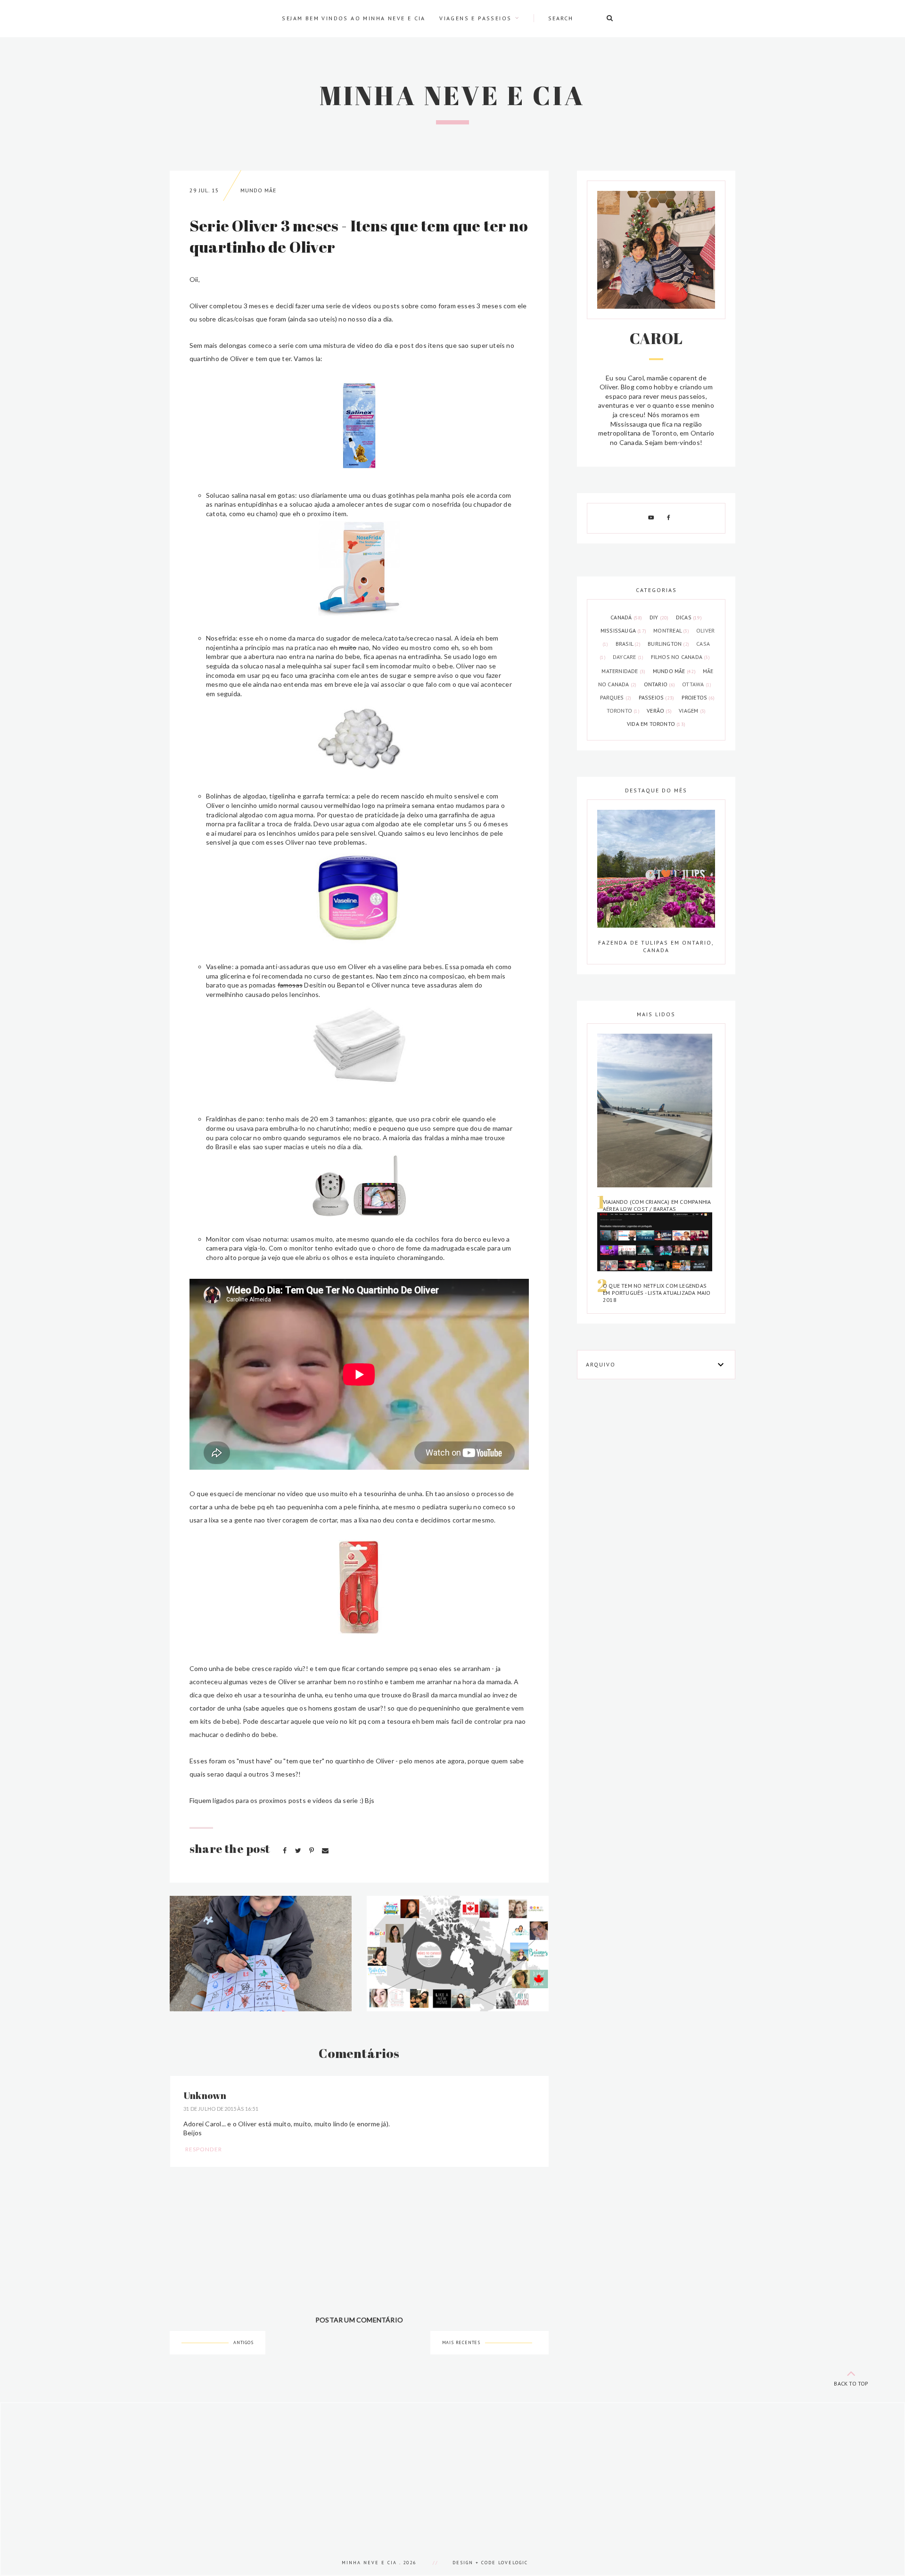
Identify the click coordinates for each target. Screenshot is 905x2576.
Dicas (689, 617)
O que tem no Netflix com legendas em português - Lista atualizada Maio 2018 (657, 1293)
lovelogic (513, 2563)
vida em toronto (656, 724)
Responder (204, 2149)
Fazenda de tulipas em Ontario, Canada (656, 946)
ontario (659, 684)
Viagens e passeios (475, 18)
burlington (668, 644)
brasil (628, 644)
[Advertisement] (283, 2469)
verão (659, 711)
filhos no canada (680, 657)
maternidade (623, 671)
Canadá (626, 617)
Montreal (671, 630)
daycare (628, 657)
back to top (851, 2383)
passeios (657, 697)
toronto (623, 711)
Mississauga (623, 630)
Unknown (205, 2095)
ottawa (697, 684)
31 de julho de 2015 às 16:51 (221, 2109)
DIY (659, 617)
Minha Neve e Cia (452, 95)
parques (616, 697)
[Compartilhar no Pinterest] (312, 1850)
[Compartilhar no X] (299, 1850)
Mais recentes (461, 2342)
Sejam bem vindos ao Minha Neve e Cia (354, 18)
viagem (692, 711)
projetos (698, 697)
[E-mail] (325, 1850)
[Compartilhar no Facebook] (285, 1850)
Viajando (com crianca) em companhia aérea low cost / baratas (657, 1205)
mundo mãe (258, 190)
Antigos (243, 2342)
